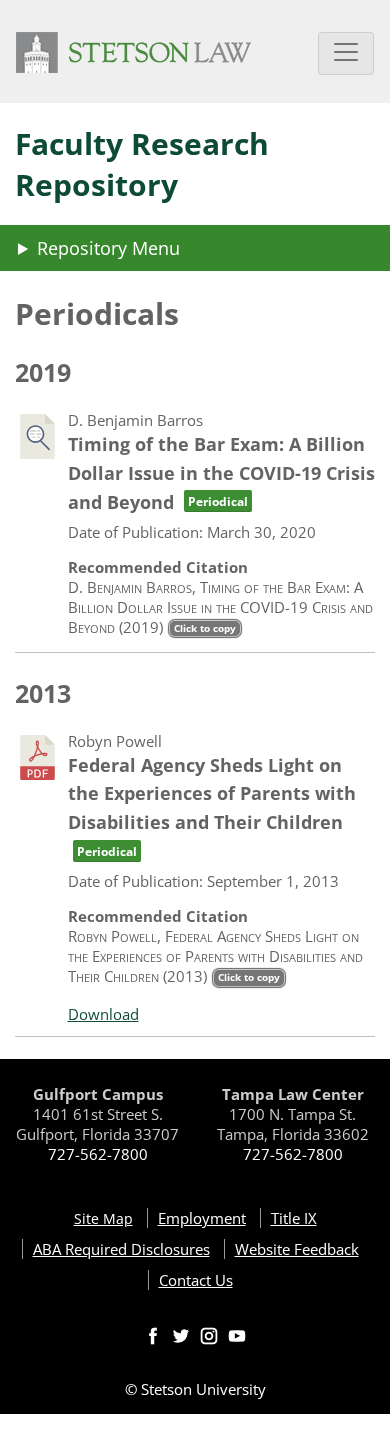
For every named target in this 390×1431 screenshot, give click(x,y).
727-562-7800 (98, 1154)
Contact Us (196, 1280)
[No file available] (37, 436)
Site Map (103, 1218)
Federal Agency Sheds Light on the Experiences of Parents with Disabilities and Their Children (212, 806)
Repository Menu (108, 248)
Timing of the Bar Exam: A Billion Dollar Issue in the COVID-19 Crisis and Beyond (221, 473)
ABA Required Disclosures (121, 1249)
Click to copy (205, 628)
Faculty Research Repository (142, 164)
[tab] (113, 1014)
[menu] (195, 248)
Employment (202, 1218)
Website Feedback (297, 1249)
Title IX (294, 1218)
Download (103, 1014)
